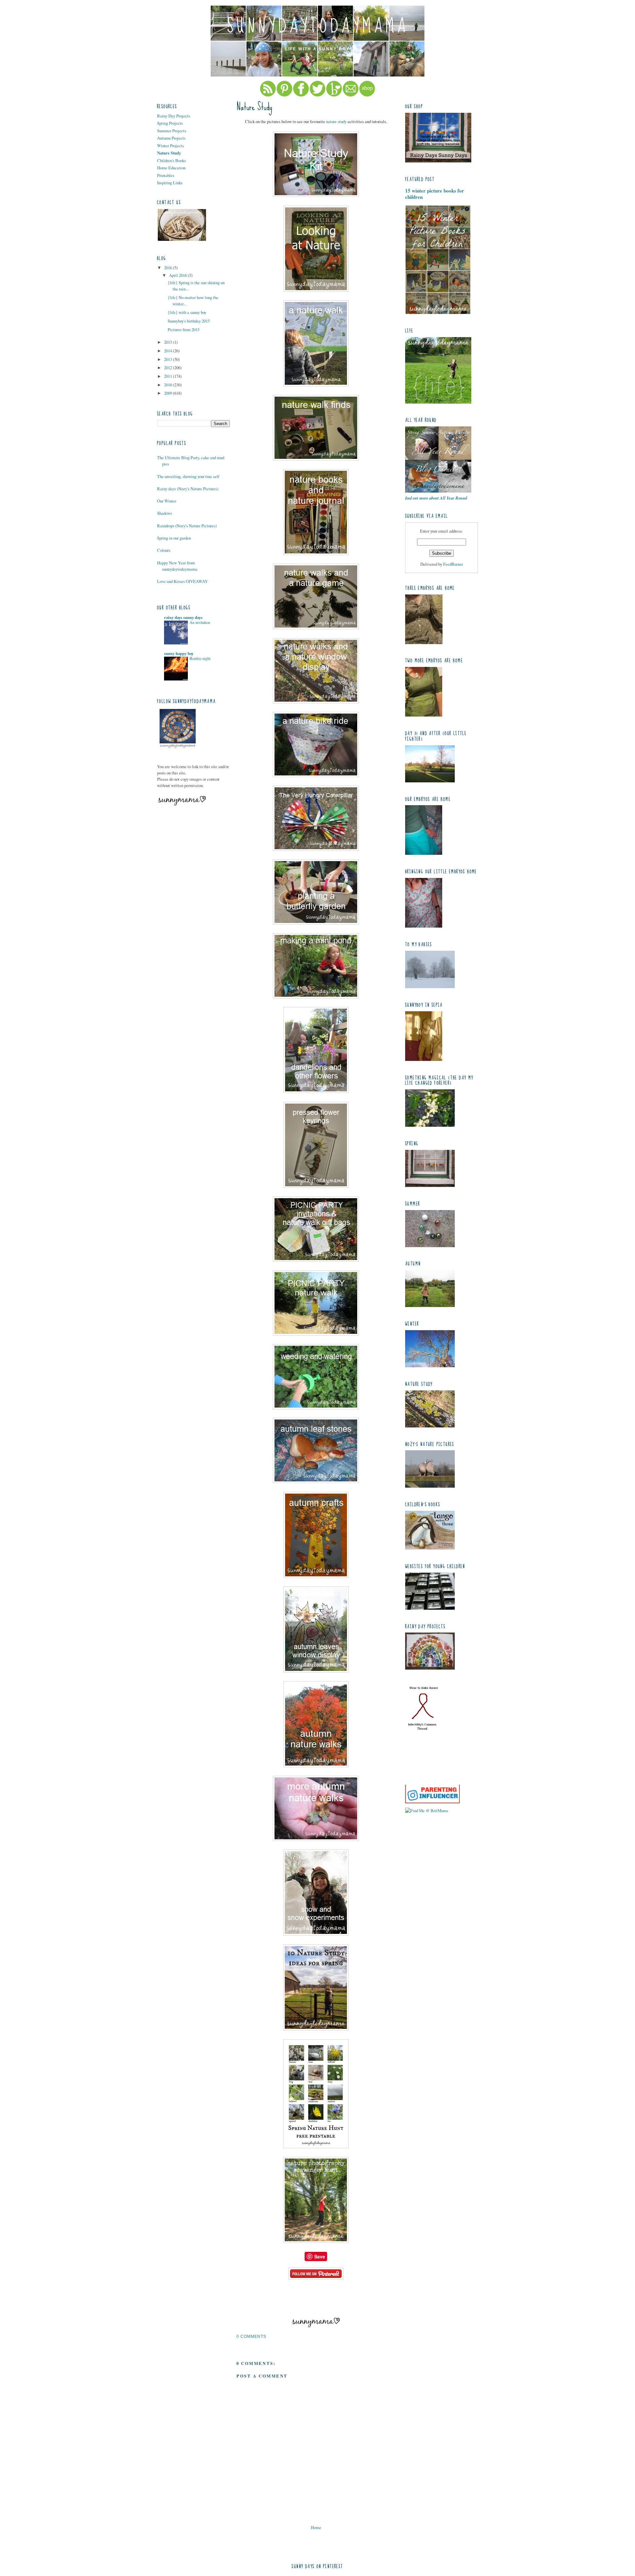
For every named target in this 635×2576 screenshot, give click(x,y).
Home (316, 2527)
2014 (169, 351)
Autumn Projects (171, 138)
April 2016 (178, 275)
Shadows (165, 513)
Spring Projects (170, 123)
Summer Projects (172, 131)
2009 (169, 393)
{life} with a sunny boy (187, 312)
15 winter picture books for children (435, 194)
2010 (169, 385)
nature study (336, 121)
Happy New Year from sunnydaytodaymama (177, 566)
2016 (169, 268)
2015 (169, 342)
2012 (169, 368)
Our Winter (167, 501)
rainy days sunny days (183, 617)
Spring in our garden (174, 538)
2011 (169, 376)
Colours (164, 550)
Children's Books (171, 160)
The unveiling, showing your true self (188, 476)
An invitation (200, 622)
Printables (166, 175)
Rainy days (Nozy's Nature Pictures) (188, 489)
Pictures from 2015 (184, 329)
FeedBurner (453, 564)
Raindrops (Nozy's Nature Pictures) (187, 526)
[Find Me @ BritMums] (427, 1811)
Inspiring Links (170, 183)
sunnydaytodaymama (318, 26)
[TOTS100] (432, 1802)
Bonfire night (200, 658)
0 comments (251, 2336)
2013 (169, 359)
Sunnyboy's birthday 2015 (189, 321)
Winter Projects (170, 146)
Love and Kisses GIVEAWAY (182, 581)
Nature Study (169, 153)
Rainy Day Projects (174, 116)
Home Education (171, 168)
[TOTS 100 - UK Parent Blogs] (432, 1783)
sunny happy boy (179, 653)
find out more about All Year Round (436, 498)
